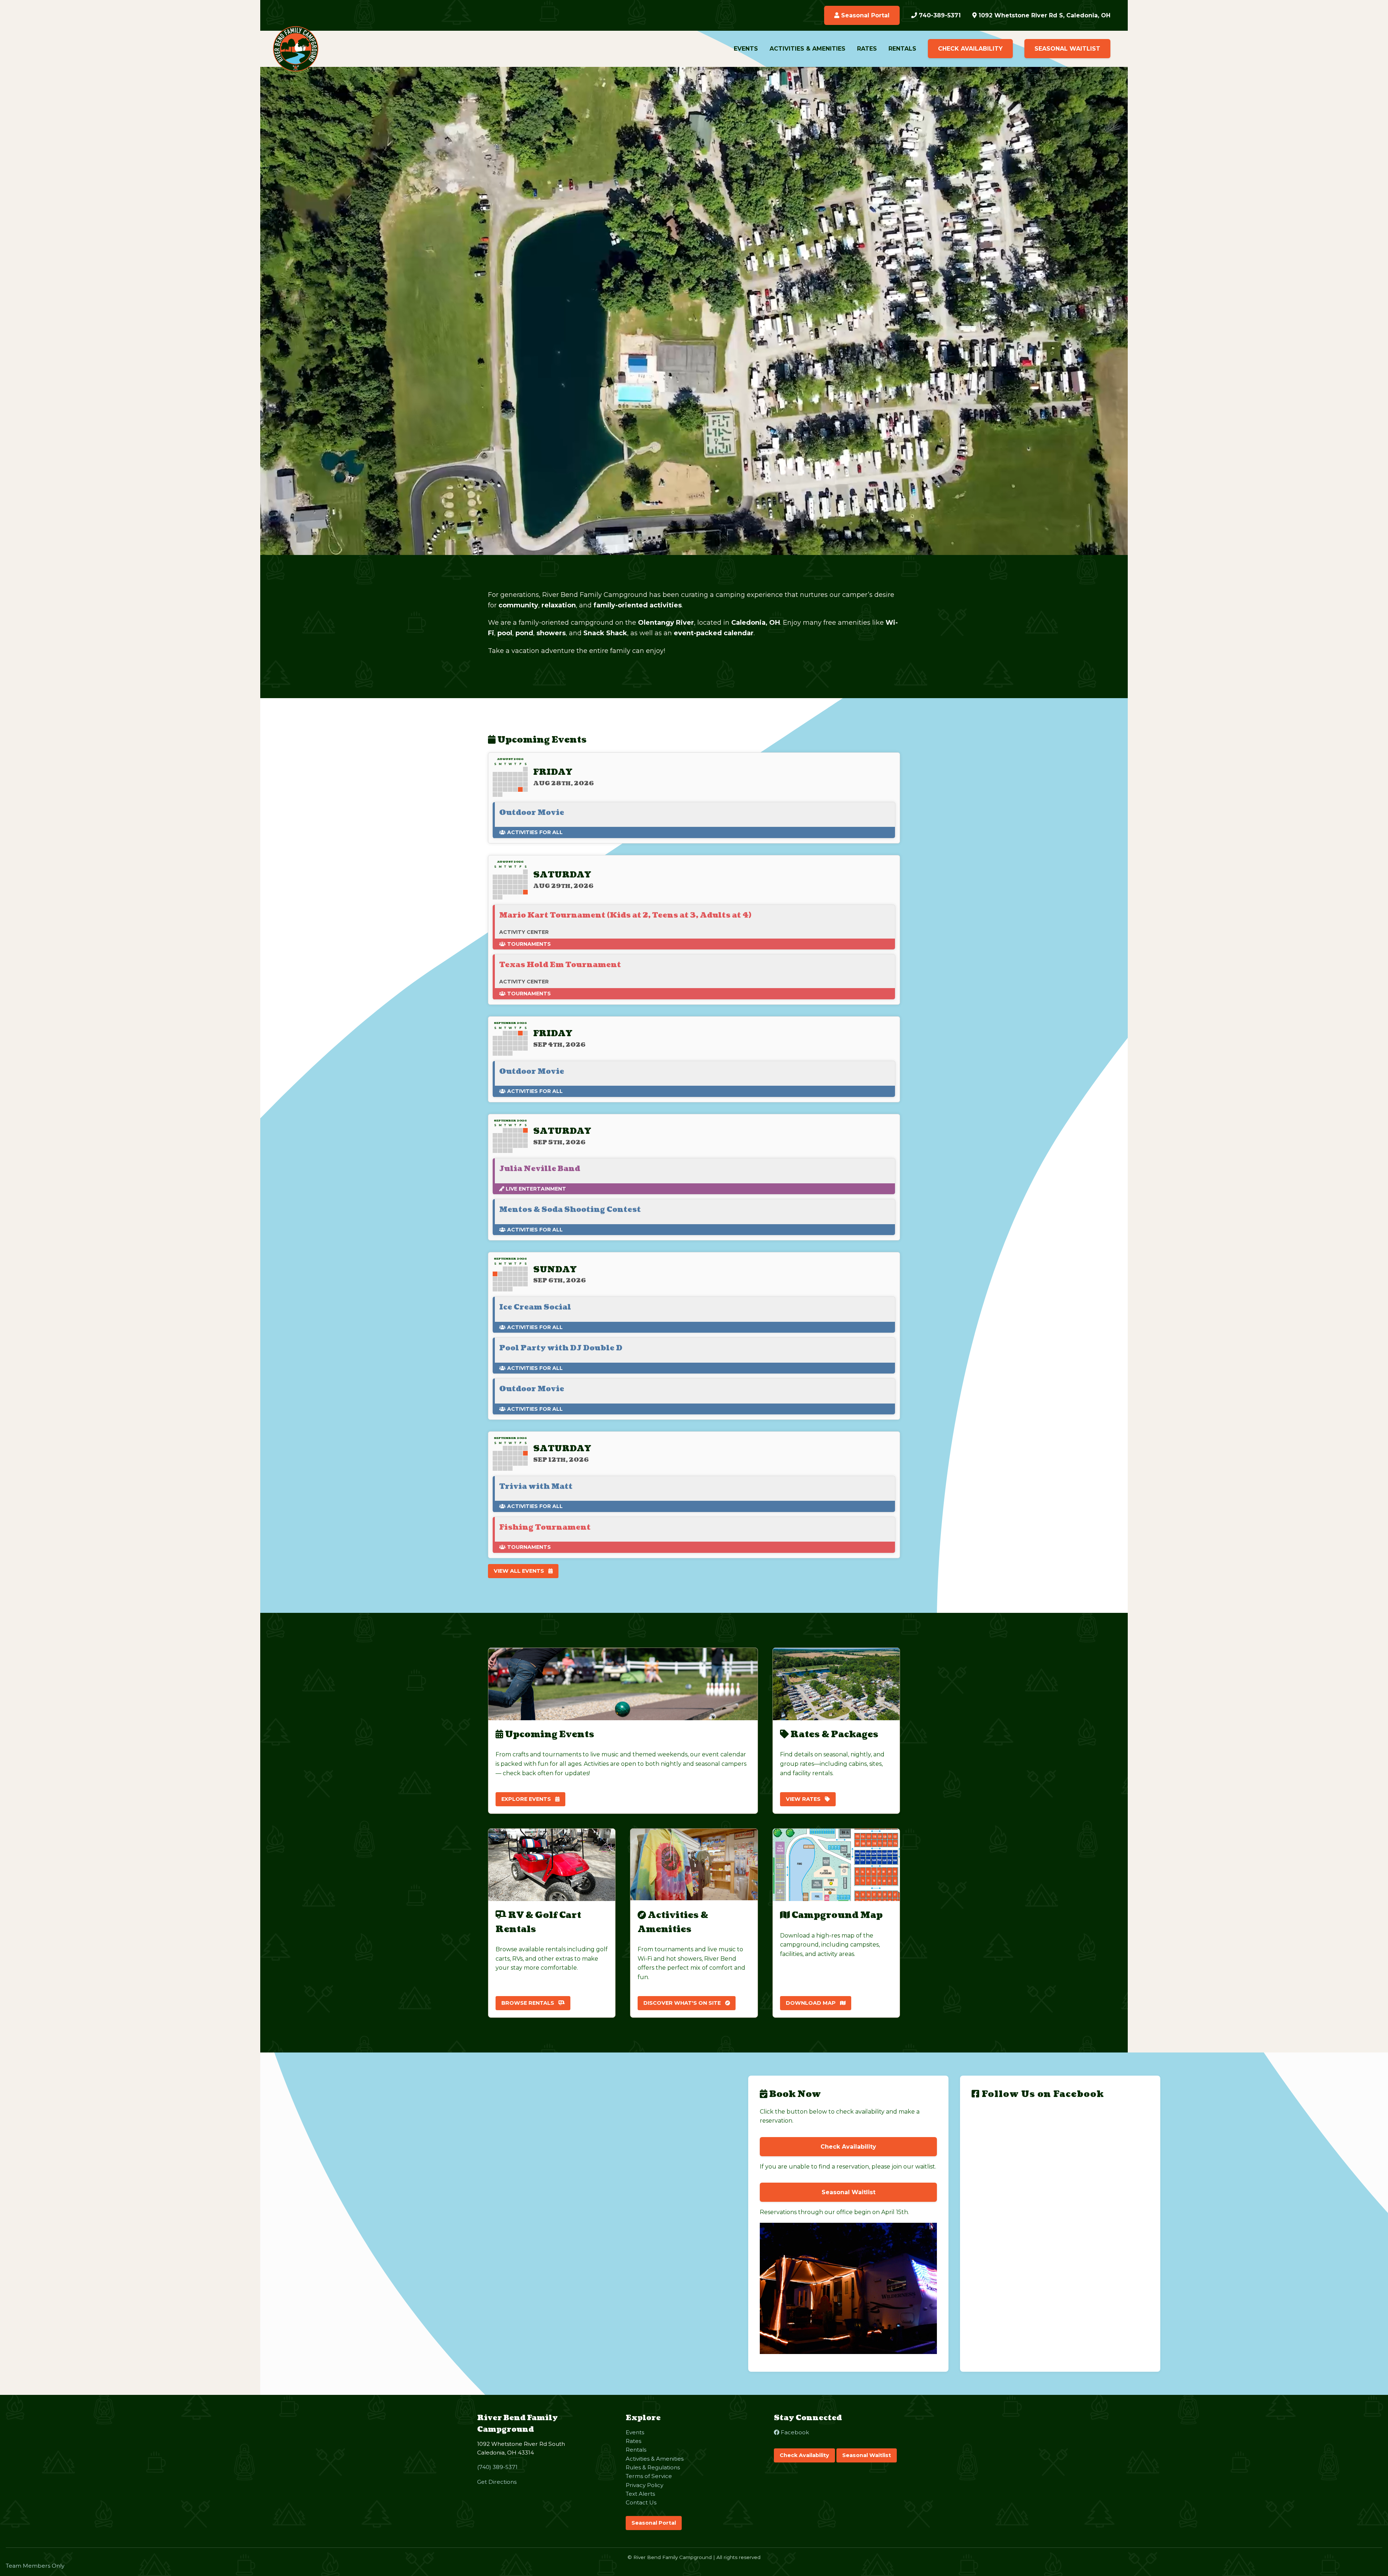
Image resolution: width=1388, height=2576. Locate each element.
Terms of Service (649, 2476)
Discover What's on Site (683, 2003)
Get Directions (497, 2482)
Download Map (811, 2003)
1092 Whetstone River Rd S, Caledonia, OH (1044, 15)
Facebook (794, 2432)
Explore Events (527, 1799)
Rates (867, 49)
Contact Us (641, 2502)
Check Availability (970, 49)
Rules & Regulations (653, 2467)
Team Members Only (35, 2566)
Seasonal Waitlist (1067, 49)
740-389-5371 (939, 15)
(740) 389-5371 (497, 2467)
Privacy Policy (644, 2485)
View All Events (520, 1571)
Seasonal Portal (864, 15)
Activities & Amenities (807, 49)
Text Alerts (640, 2494)
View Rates (804, 1799)
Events (746, 49)
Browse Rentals (528, 2003)
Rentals (902, 49)
